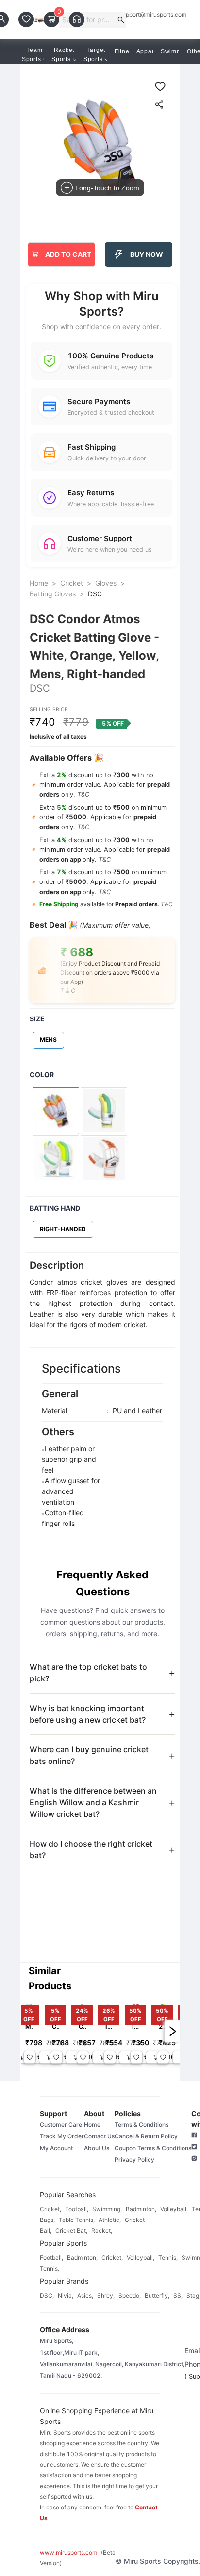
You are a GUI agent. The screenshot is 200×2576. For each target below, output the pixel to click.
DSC (95, 594)
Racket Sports (63, 55)
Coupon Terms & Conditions (153, 2148)
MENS (48, 1040)
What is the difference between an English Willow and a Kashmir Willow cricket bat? (93, 1802)
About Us (97, 2148)
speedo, (130, 2296)
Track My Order (62, 2136)
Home (39, 583)
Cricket (72, 583)
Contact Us (99, 2136)
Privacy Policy (134, 2160)
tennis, (168, 2258)
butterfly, (157, 2296)
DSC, (47, 2296)
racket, (102, 2230)
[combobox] (89, 20)
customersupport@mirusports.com (140, 15)
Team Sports (32, 55)
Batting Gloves (53, 594)
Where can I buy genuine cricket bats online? (89, 1755)
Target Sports (94, 55)
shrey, (106, 2296)
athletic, (110, 2220)
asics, (85, 2296)
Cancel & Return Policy (146, 2136)
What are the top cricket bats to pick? (88, 1673)
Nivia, (66, 2296)
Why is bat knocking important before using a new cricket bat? (88, 1714)
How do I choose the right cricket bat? (91, 1849)
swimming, (107, 2209)
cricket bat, (71, 2230)
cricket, (50, 2209)
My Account (56, 2148)
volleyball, (174, 2209)
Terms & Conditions (142, 2125)
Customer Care (61, 2125)
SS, (178, 2296)
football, (77, 2209)
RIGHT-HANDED (63, 1229)
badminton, (141, 2209)
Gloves (106, 583)
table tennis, (77, 2220)
